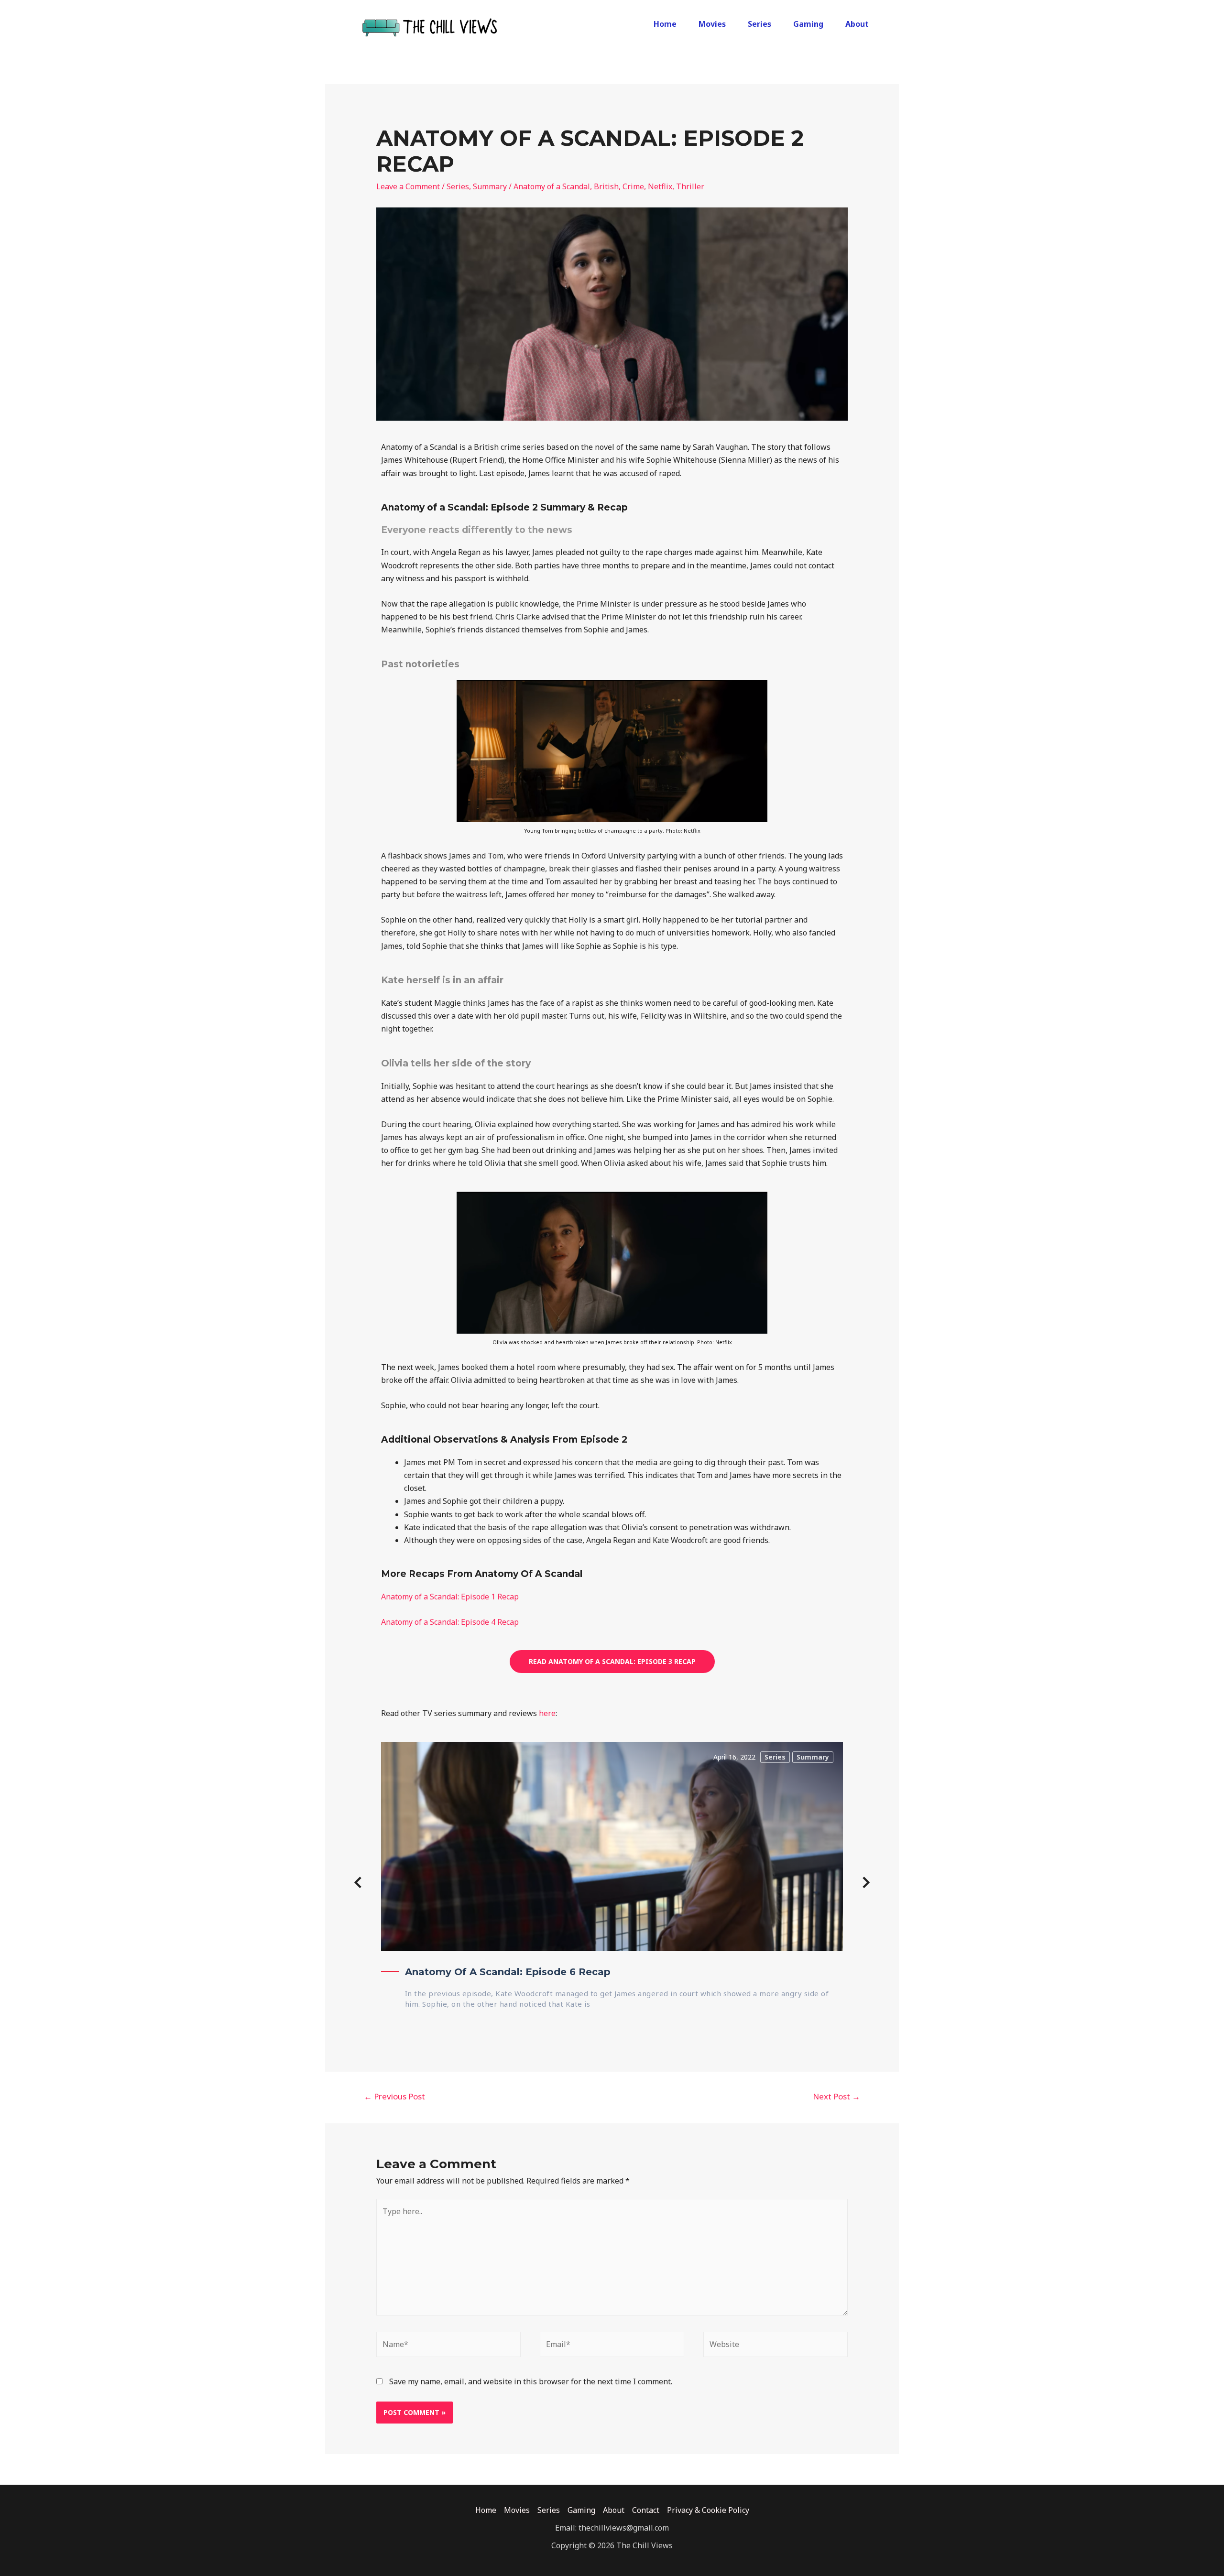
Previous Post (394, 2096)
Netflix (660, 186)
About (857, 24)
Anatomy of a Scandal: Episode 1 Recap (450, 1597)
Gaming (808, 24)
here (547, 1713)
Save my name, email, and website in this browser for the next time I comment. (531, 2381)
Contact (646, 2510)
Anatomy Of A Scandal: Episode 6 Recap (508, 1972)
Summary (490, 186)
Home (665, 24)
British (606, 186)
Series (760, 24)
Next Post (836, 2096)
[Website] (776, 2346)
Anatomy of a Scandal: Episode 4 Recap (450, 1622)
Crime (633, 186)
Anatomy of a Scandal (552, 186)
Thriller (690, 186)
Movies (712, 24)
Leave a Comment (408, 186)
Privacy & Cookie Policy (708, 2510)
